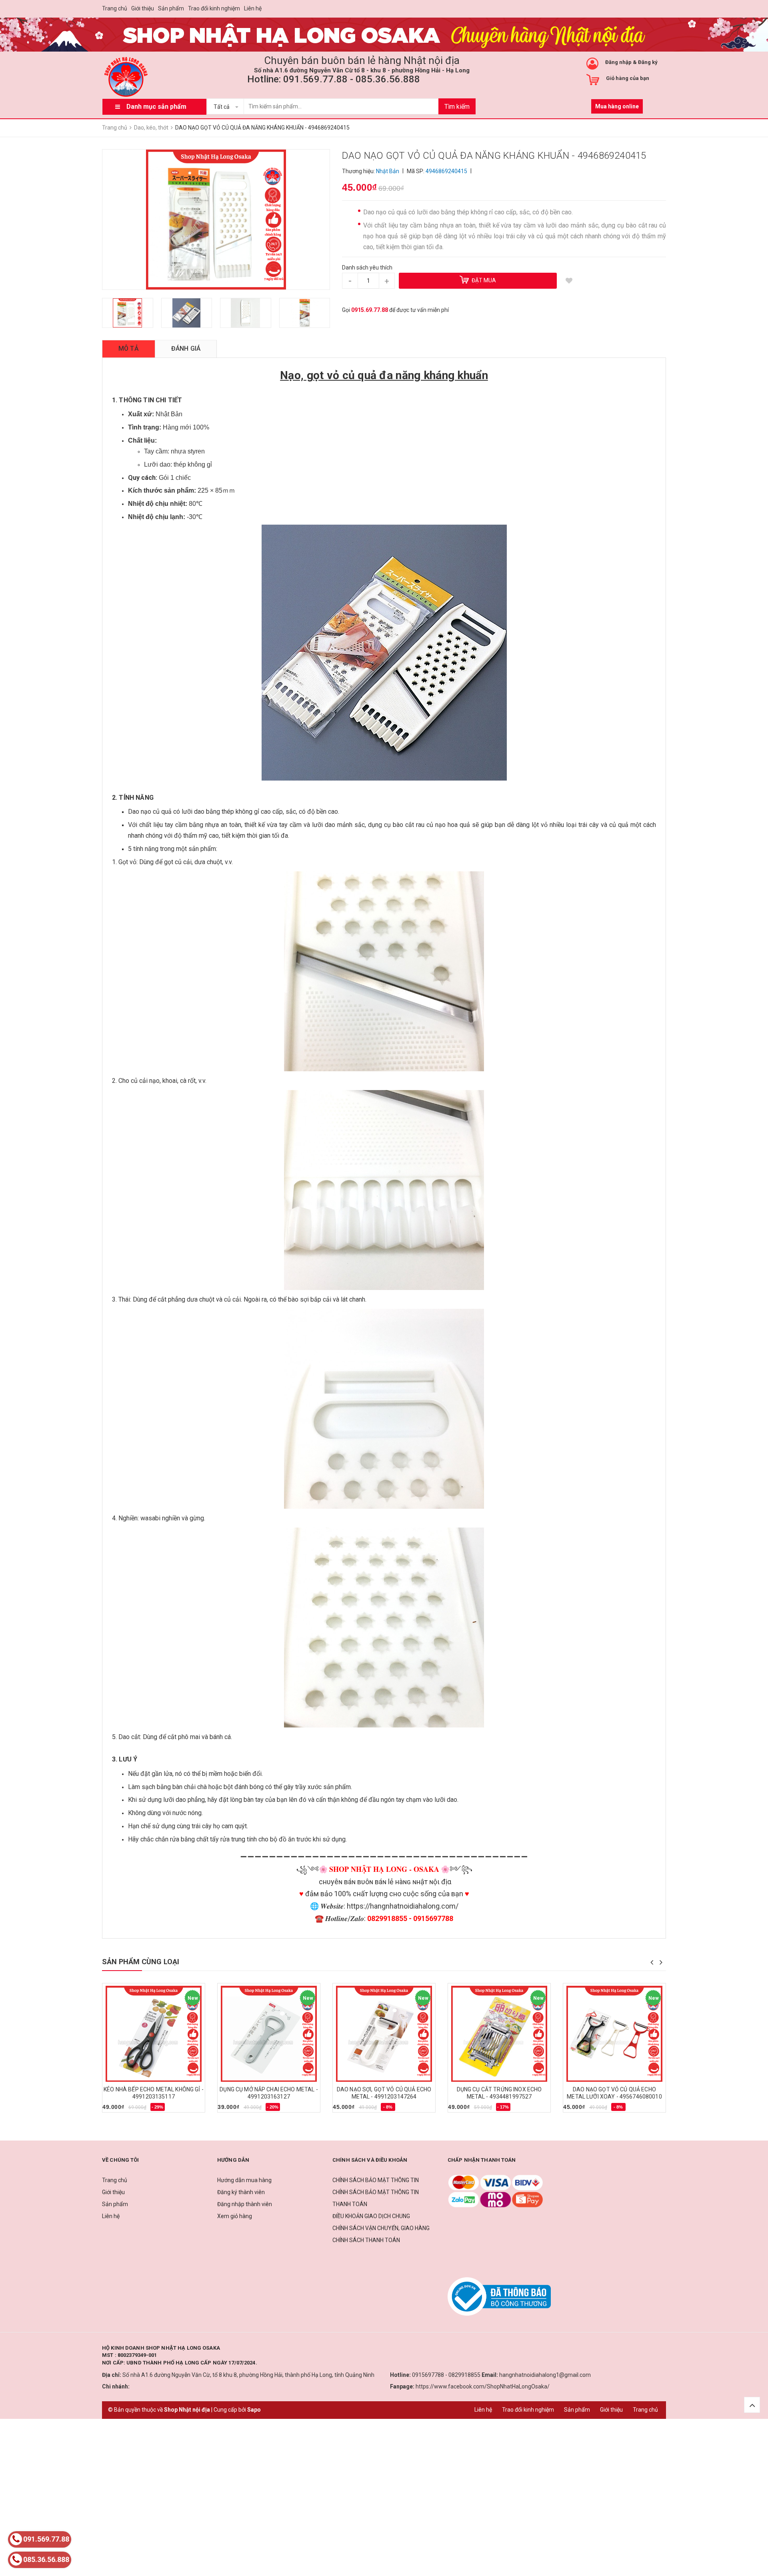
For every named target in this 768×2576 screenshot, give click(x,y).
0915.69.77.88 (370, 310)
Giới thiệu (143, 8)
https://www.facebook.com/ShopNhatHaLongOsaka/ (483, 2386)
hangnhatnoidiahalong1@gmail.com (545, 2375)
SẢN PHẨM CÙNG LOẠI (141, 1962)
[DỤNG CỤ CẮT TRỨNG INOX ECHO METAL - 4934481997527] (499, 2034)
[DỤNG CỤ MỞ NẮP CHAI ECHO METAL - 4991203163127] (269, 2034)
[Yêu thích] (569, 281)
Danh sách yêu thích (367, 268)
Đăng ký (648, 62)
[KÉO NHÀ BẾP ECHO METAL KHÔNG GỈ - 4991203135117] (154, 2034)
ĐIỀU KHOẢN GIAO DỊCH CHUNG (371, 2216)
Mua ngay (119, 2110)
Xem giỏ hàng (235, 2216)
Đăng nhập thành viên (245, 2204)
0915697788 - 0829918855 (446, 2375)
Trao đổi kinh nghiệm (214, 8)
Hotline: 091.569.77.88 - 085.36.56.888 (334, 79)
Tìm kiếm (457, 107)
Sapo (254, 2410)
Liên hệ (253, 8)
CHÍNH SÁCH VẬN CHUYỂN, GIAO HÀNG (381, 2228)
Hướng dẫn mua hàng (244, 2180)
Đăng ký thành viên (241, 2192)
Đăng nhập (618, 62)
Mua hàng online (617, 106)
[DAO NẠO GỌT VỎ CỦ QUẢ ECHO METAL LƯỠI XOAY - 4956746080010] (614, 2034)
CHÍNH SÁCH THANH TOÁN (366, 2240)
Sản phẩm (171, 8)
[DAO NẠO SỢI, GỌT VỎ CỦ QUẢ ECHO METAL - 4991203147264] (384, 2034)
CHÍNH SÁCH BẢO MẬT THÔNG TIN (376, 2180)
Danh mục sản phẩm (156, 107)
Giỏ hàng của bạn (628, 78)
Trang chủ (115, 8)
